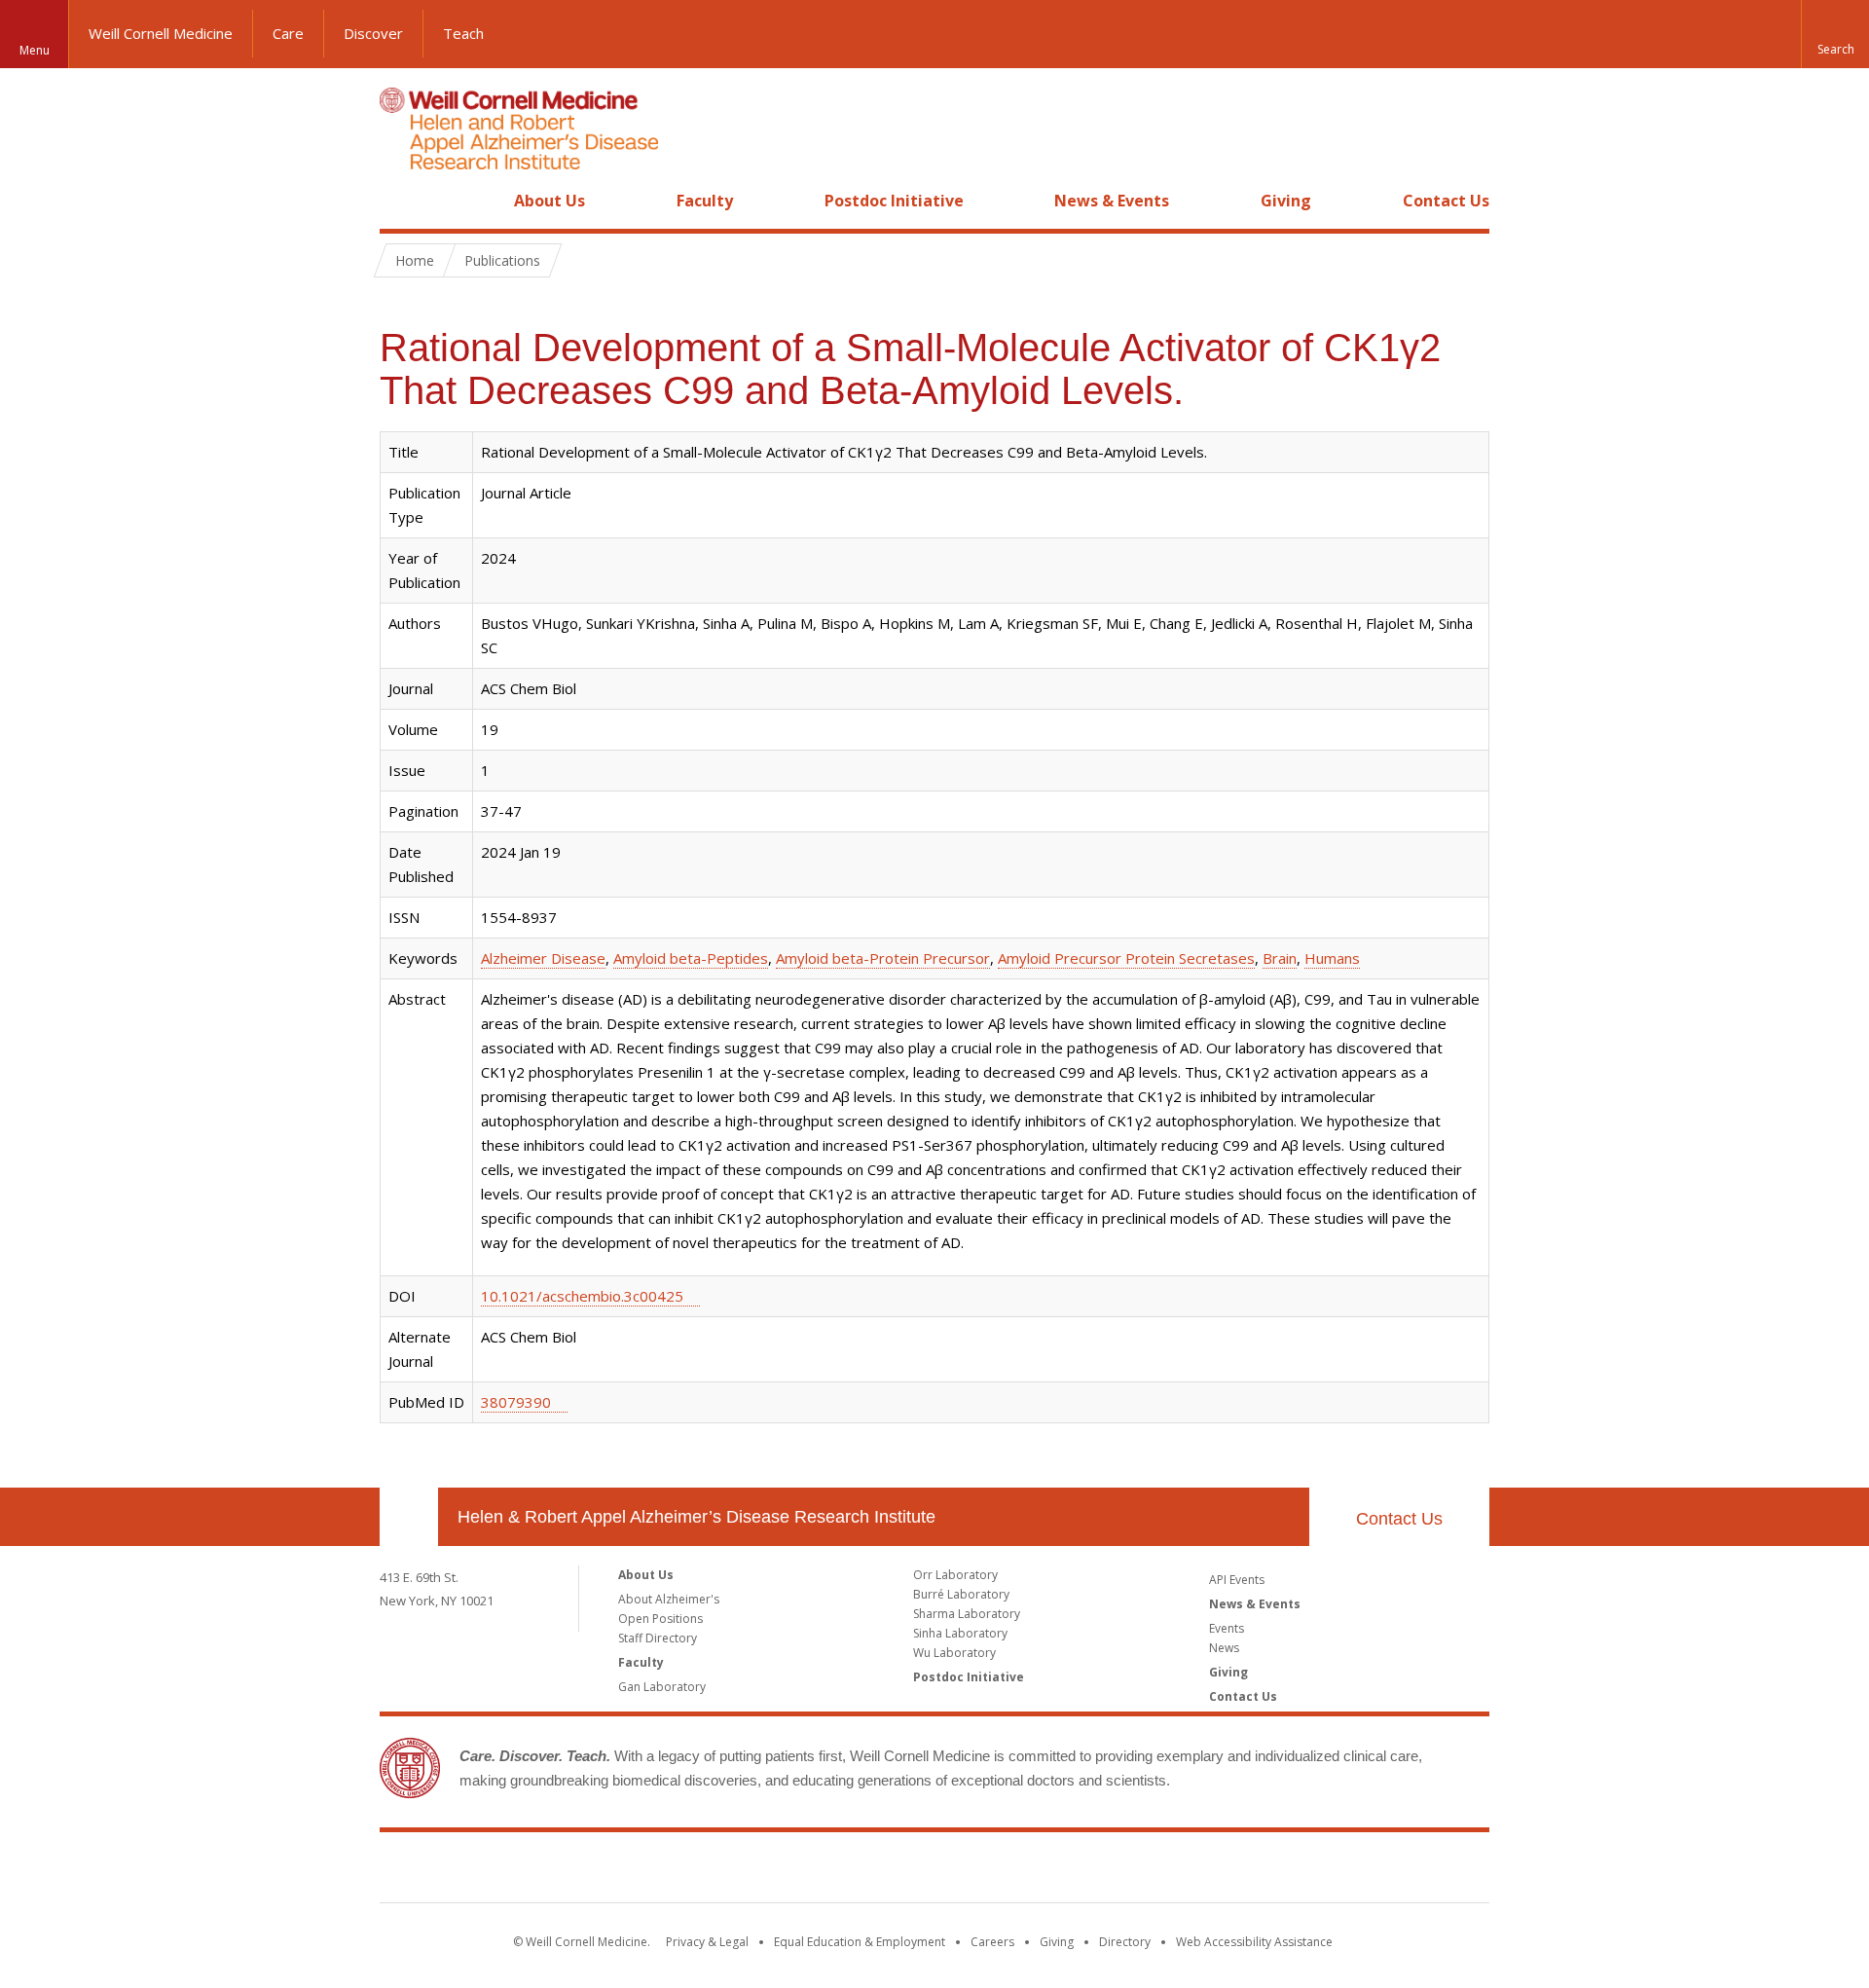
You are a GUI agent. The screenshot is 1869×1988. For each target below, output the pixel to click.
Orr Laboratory (955, 1575)
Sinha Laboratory (960, 1633)
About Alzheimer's (669, 1599)
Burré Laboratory (961, 1594)
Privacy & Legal (707, 1942)
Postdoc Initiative (894, 201)
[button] (1835, 34)
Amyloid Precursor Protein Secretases (1126, 958)
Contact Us (1446, 201)
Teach (463, 33)
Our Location (409, 1517)
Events (1227, 1628)
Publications (502, 260)
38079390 (516, 1402)
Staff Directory (658, 1638)
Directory (1125, 1942)
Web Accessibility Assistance (1254, 1942)
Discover (373, 33)
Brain (1280, 958)
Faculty (705, 201)
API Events (1237, 1580)
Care (288, 33)
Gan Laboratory (662, 1687)
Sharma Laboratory (967, 1614)
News (1224, 1648)
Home (401, 201)
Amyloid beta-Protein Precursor (883, 958)
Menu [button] (35, 50)
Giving (1286, 201)
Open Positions (660, 1619)
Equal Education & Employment (860, 1942)
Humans (1332, 958)
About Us (550, 201)
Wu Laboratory (954, 1653)
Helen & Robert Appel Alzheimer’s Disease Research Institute (696, 1517)
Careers (992, 1942)
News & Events (1112, 201)
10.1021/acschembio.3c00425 (582, 1296)
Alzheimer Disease (543, 958)
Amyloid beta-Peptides (691, 958)
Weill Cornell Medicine (161, 33)
